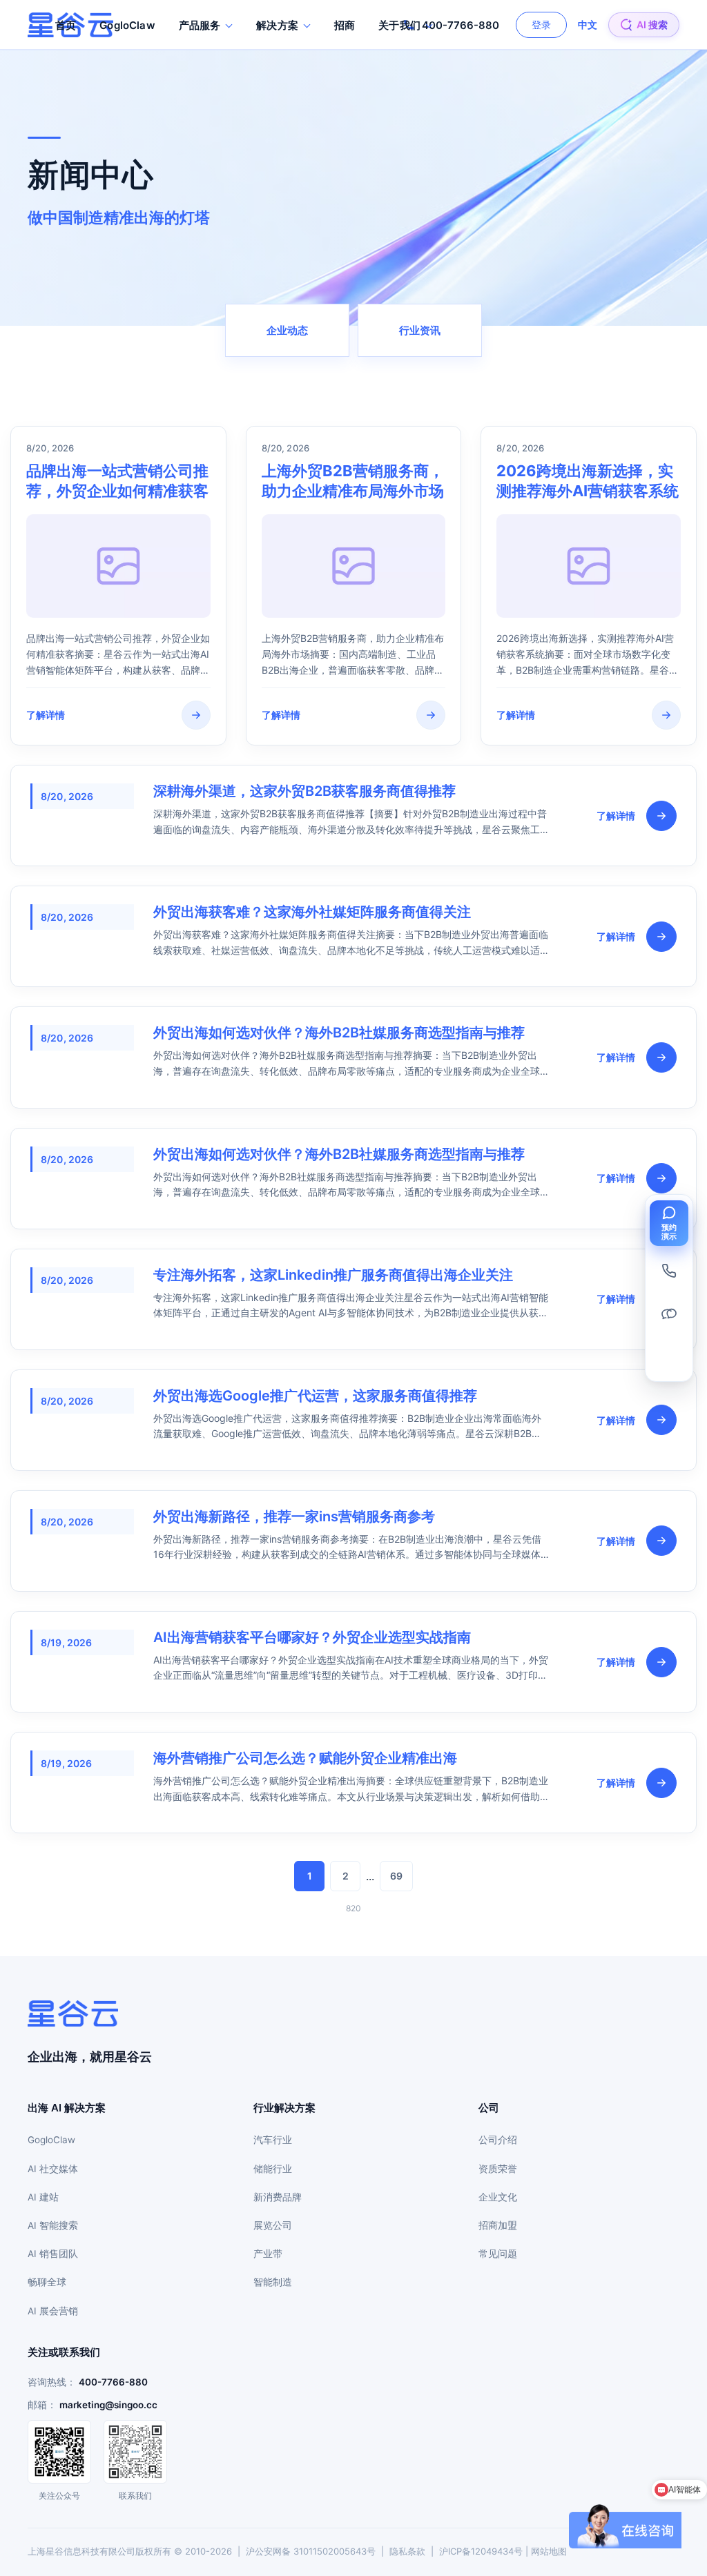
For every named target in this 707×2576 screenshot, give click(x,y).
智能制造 (273, 2282)
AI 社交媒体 (53, 2169)
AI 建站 (43, 2197)
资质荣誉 (498, 2169)
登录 (541, 25)
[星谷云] (73, 2013)
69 (396, 1876)
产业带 (268, 2254)
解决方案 (277, 25)
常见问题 (498, 2254)
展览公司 (273, 2225)
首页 (66, 25)
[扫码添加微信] (669, 1314)
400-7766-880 (113, 2382)
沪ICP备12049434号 (481, 2551)
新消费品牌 (278, 2197)
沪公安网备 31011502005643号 (311, 2551)
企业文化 (498, 2197)
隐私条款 (407, 2551)
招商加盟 (498, 2225)
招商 (345, 25)
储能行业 (273, 2169)
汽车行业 (273, 2140)
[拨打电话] (669, 1271)
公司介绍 (498, 2140)
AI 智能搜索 (53, 2225)
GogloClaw (127, 25)
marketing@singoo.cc (108, 2405)
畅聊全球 (47, 2282)
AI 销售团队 (53, 2254)
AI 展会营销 (53, 2311)
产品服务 (200, 25)
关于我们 (399, 25)
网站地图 (549, 2551)
